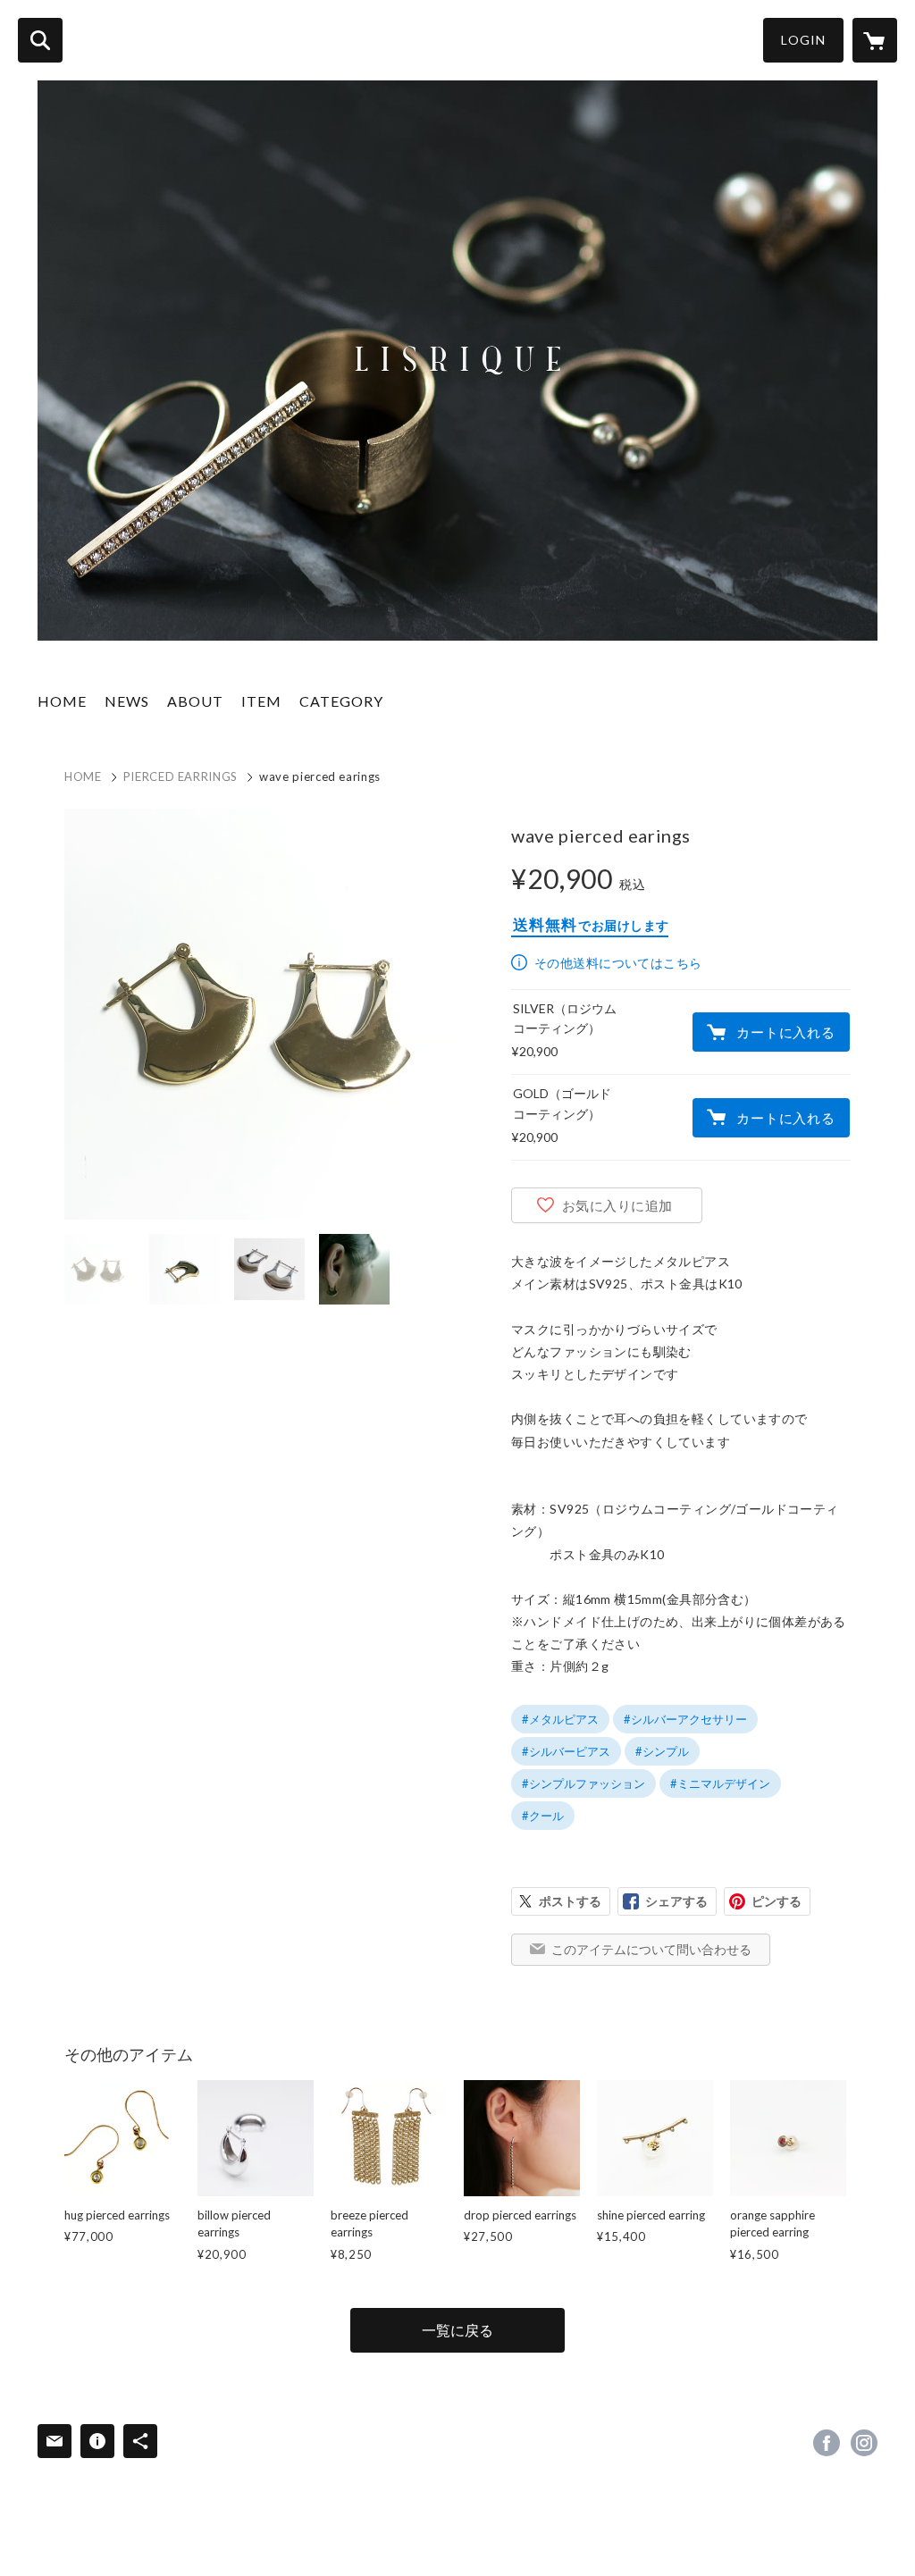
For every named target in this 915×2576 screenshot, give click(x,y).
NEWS (127, 701)
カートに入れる (785, 1032)
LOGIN (803, 40)
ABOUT (195, 701)
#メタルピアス (560, 1719)
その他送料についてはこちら (618, 963)
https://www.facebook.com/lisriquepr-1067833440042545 (827, 2443)
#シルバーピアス (566, 1751)
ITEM (261, 701)
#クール (543, 1816)
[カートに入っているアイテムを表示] (875, 40)
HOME (62, 701)
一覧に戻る (457, 2330)
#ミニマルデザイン (720, 1783)
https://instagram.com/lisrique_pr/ (864, 2443)
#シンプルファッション (583, 1783)
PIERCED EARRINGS (180, 776)
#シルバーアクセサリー (685, 1719)
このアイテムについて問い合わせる (651, 1949)
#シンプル (662, 1751)
